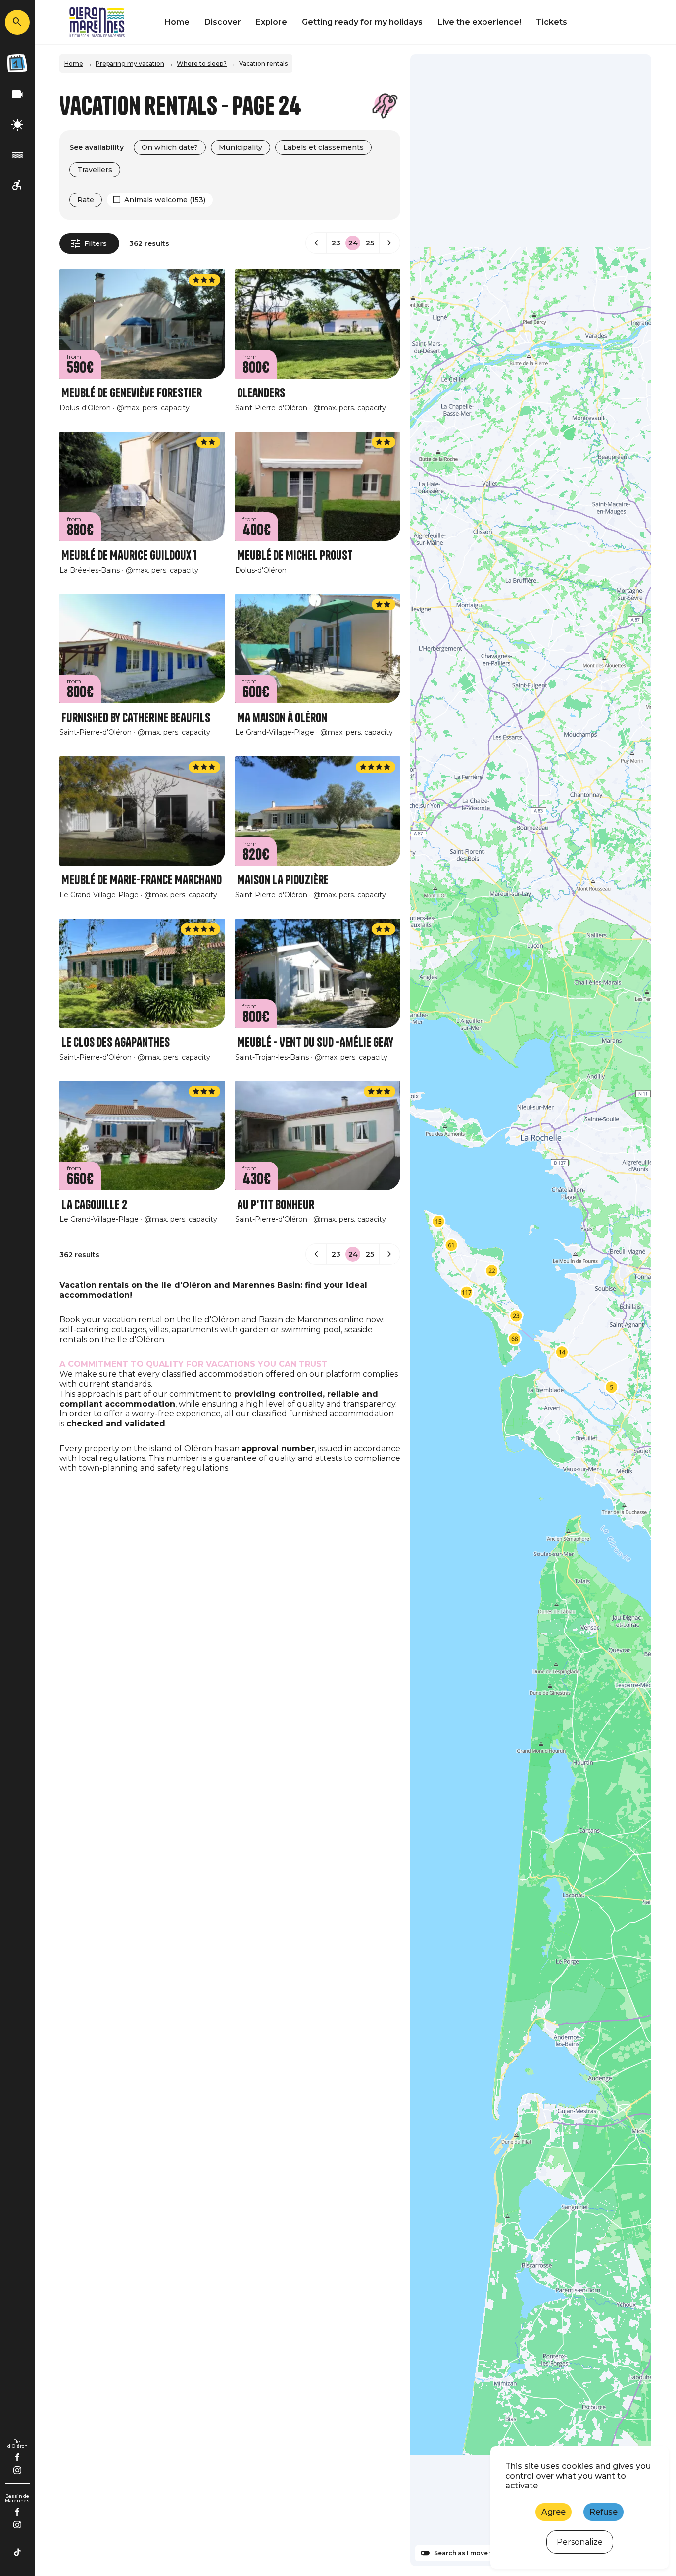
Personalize (580, 2542)
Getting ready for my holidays (362, 22)
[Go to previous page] (316, 243)
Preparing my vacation (130, 64)
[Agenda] (17, 63)
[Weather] (17, 125)
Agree (554, 2512)
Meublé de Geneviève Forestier (132, 393)
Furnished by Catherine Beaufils (136, 718)
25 (370, 243)
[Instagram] (17, 2470)
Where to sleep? (202, 64)
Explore (271, 22)
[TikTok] (17, 2552)
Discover (223, 22)
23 (336, 243)
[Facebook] (18, 2457)
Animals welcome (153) (165, 200)
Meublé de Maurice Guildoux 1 (129, 556)
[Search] (17, 22)
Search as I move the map (475, 2553)
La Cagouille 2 (94, 1205)
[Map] (531, 1310)
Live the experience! (479, 22)
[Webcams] (17, 95)
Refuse (604, 2512)
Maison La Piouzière (283, 880)
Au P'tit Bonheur (276, 1205)
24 (353, 243)
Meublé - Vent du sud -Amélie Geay (315, 1043)
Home (177, 22)
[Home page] (97, 22)
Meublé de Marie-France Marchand (142, 880)
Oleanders (261, 393)
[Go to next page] (389, 243)
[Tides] (17, 155)
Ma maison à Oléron (282, 718)
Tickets (552, 22)
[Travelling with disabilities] (17, 185)
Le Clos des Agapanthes (116, 1043)
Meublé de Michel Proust (295, 556)
